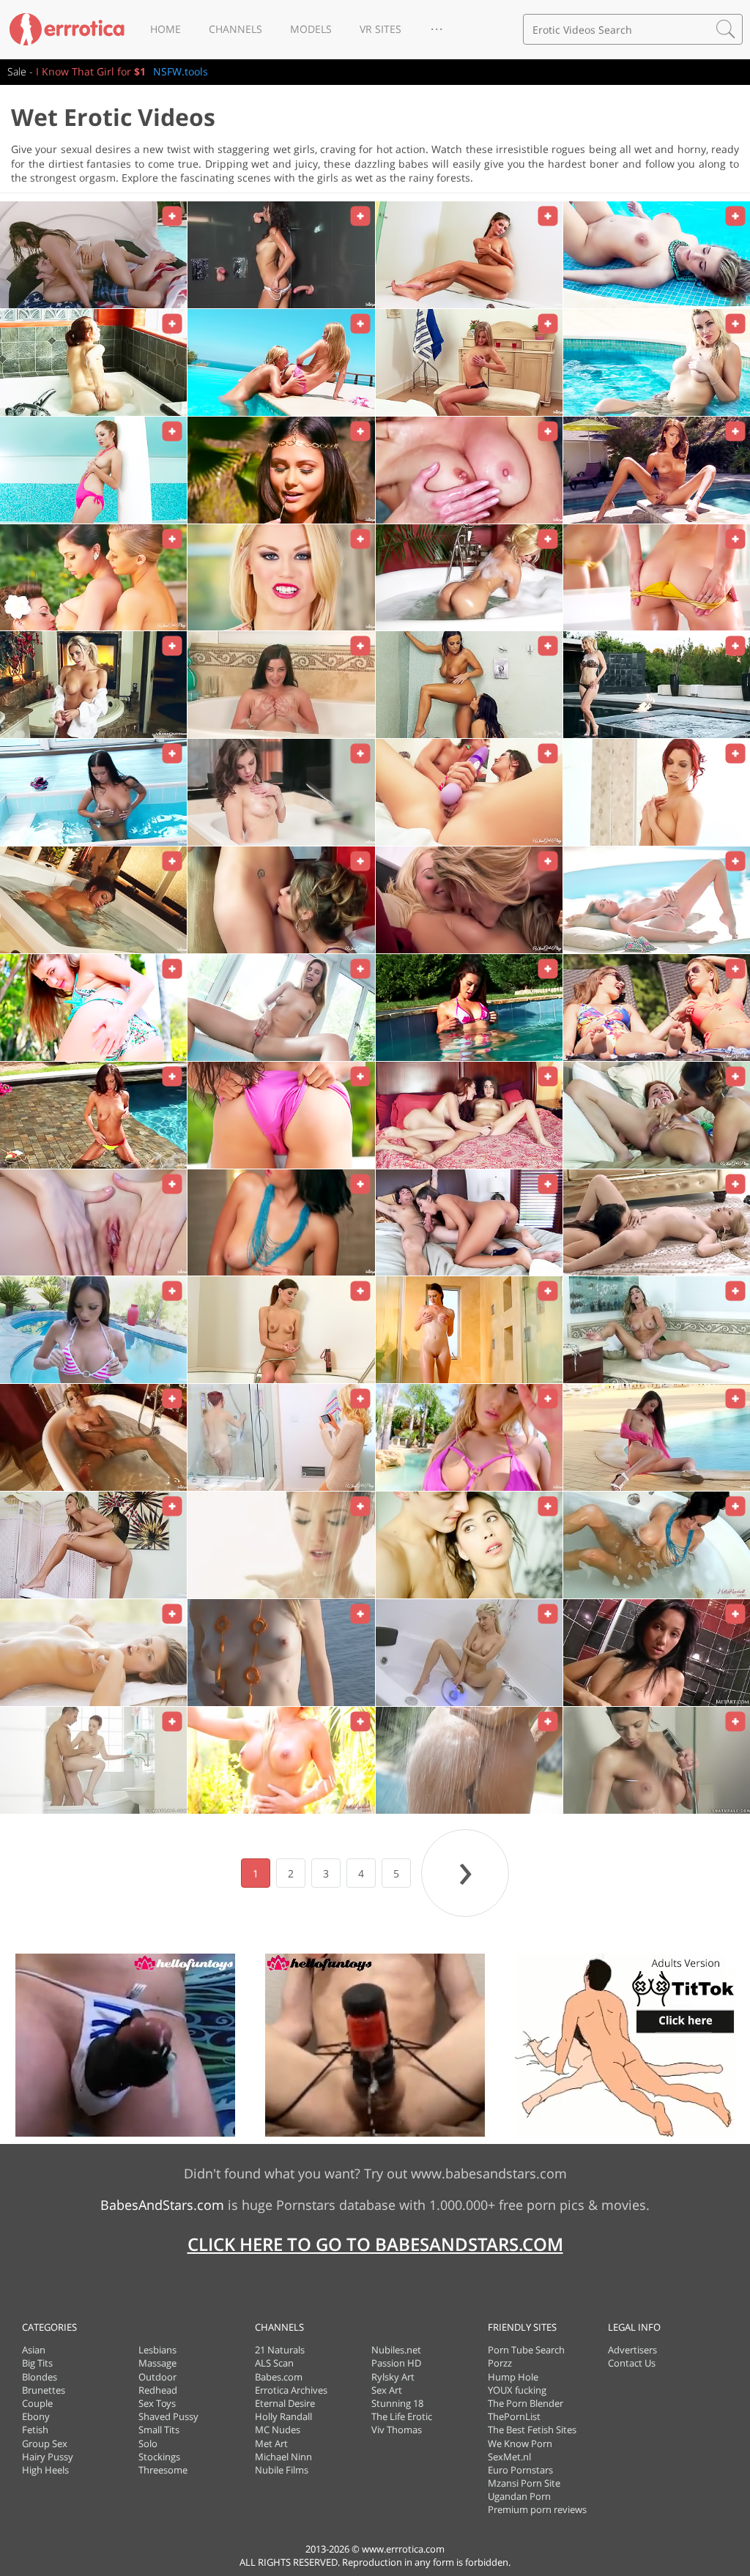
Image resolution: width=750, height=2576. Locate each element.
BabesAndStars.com (162, 2205)
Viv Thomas (397, 2430)
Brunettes (44, 2390)
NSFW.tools (181, 71)
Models (311, 29)
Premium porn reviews (537, 2509)
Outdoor (157, 2377)
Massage (157, 2363)
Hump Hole (513, 2377)
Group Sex (45, 2443)
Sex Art (387, 2390)
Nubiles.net (396, 2350)
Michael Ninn (283, 2457)
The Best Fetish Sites (532, 2430)
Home (166, 29)
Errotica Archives (291, 2390)
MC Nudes (278, 2430)
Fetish (35, 2430)
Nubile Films (282, 2470)
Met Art (271, 2443)
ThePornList (514, 2416)
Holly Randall (283, 2416)
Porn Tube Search (526, 2350)
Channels (235, 29)
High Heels (45, 2470)
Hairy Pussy (48, 2457)
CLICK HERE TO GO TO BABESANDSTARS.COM (375, 2244)
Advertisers (632, 2350)
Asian (34, 2350)
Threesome (163, 2470)
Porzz (500, 2363)
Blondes (40, 2377)
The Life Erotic (402, 2416)
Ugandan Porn (519, 2496)
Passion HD (396, 2363)
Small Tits (159, 2430)
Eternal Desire (285, 2403)
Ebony (36, 2416)
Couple (37, 2403)
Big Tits (37, 2363)
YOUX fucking (517, 2390)
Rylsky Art (393, 2377)
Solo (148, 2443)
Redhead (158, 2390)
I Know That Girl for (91, 71)
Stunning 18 (397, 2403)
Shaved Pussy (168, 2416)
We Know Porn (520, 2443)
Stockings (159, 2457)
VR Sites (380, 29)
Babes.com (279, 2377)
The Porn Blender (526, 2403)
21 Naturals (280, 2350)
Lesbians (157, 2350)
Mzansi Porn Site (524, 2483)
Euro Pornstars (520, 2470)
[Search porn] (726, 29)
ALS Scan (274, 2363)
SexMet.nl (509, 2457)
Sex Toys (157, 2403)
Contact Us (632, 2363)
